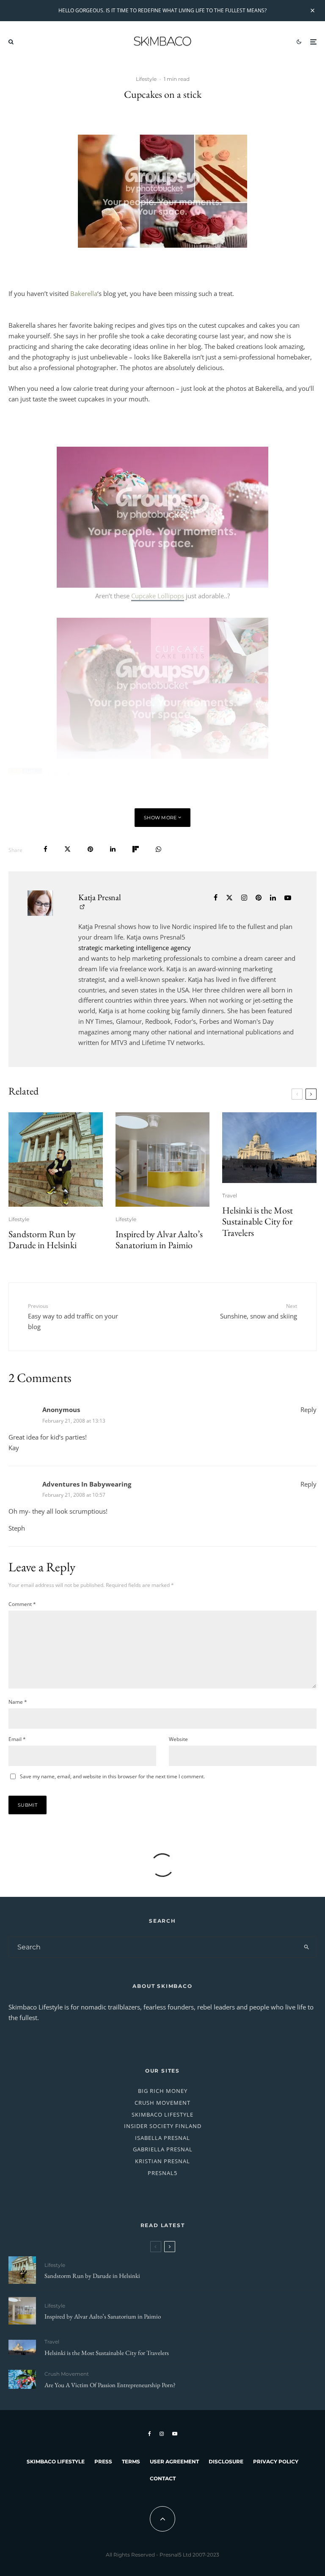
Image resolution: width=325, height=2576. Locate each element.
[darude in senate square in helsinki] (56, 1159)
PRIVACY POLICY (276, 2461)
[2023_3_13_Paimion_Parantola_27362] (163, 1159)
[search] (306, 1947)
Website (178, 1739)
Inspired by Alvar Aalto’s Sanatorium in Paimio (159, 1240)
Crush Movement (67, 2374)
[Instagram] (162, 2434)
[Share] (45, 849)
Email (17, 1739)
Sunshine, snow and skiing (259, 1311)
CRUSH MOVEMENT (162, 2103)
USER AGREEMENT (174, 2461)
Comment (22, 1604)
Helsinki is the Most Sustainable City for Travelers (258, 1222)
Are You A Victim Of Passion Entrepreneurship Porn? (110, 2385)
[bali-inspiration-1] (22, 2379)
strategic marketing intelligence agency (135, 948)
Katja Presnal (100, 897)
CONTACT (163, 2478)
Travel (230, 1195)
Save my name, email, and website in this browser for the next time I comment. (112, 1776)
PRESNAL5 (162, 2173)
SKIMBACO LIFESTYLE (162, 2114)
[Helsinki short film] (269, 1148)
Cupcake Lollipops (158, 596)
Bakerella (84, 293)
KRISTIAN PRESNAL (162, 2161)
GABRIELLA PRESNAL (163, 2149)
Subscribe (56, 773)
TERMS (131, 2461)
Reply (308, 1410)
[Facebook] (150, 2434)
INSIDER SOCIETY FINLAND (163, 2126)
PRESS (103, 2461)
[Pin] (90, 849)
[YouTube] (175, 2434)
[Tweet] (67, 849)
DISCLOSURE (226, 2461)
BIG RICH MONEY (163, 2091)
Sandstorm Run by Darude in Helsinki (43, 1240)
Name (18, 1702)
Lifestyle (146, 79)
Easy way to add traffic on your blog (73, 1316)
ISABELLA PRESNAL (162, 2138)
